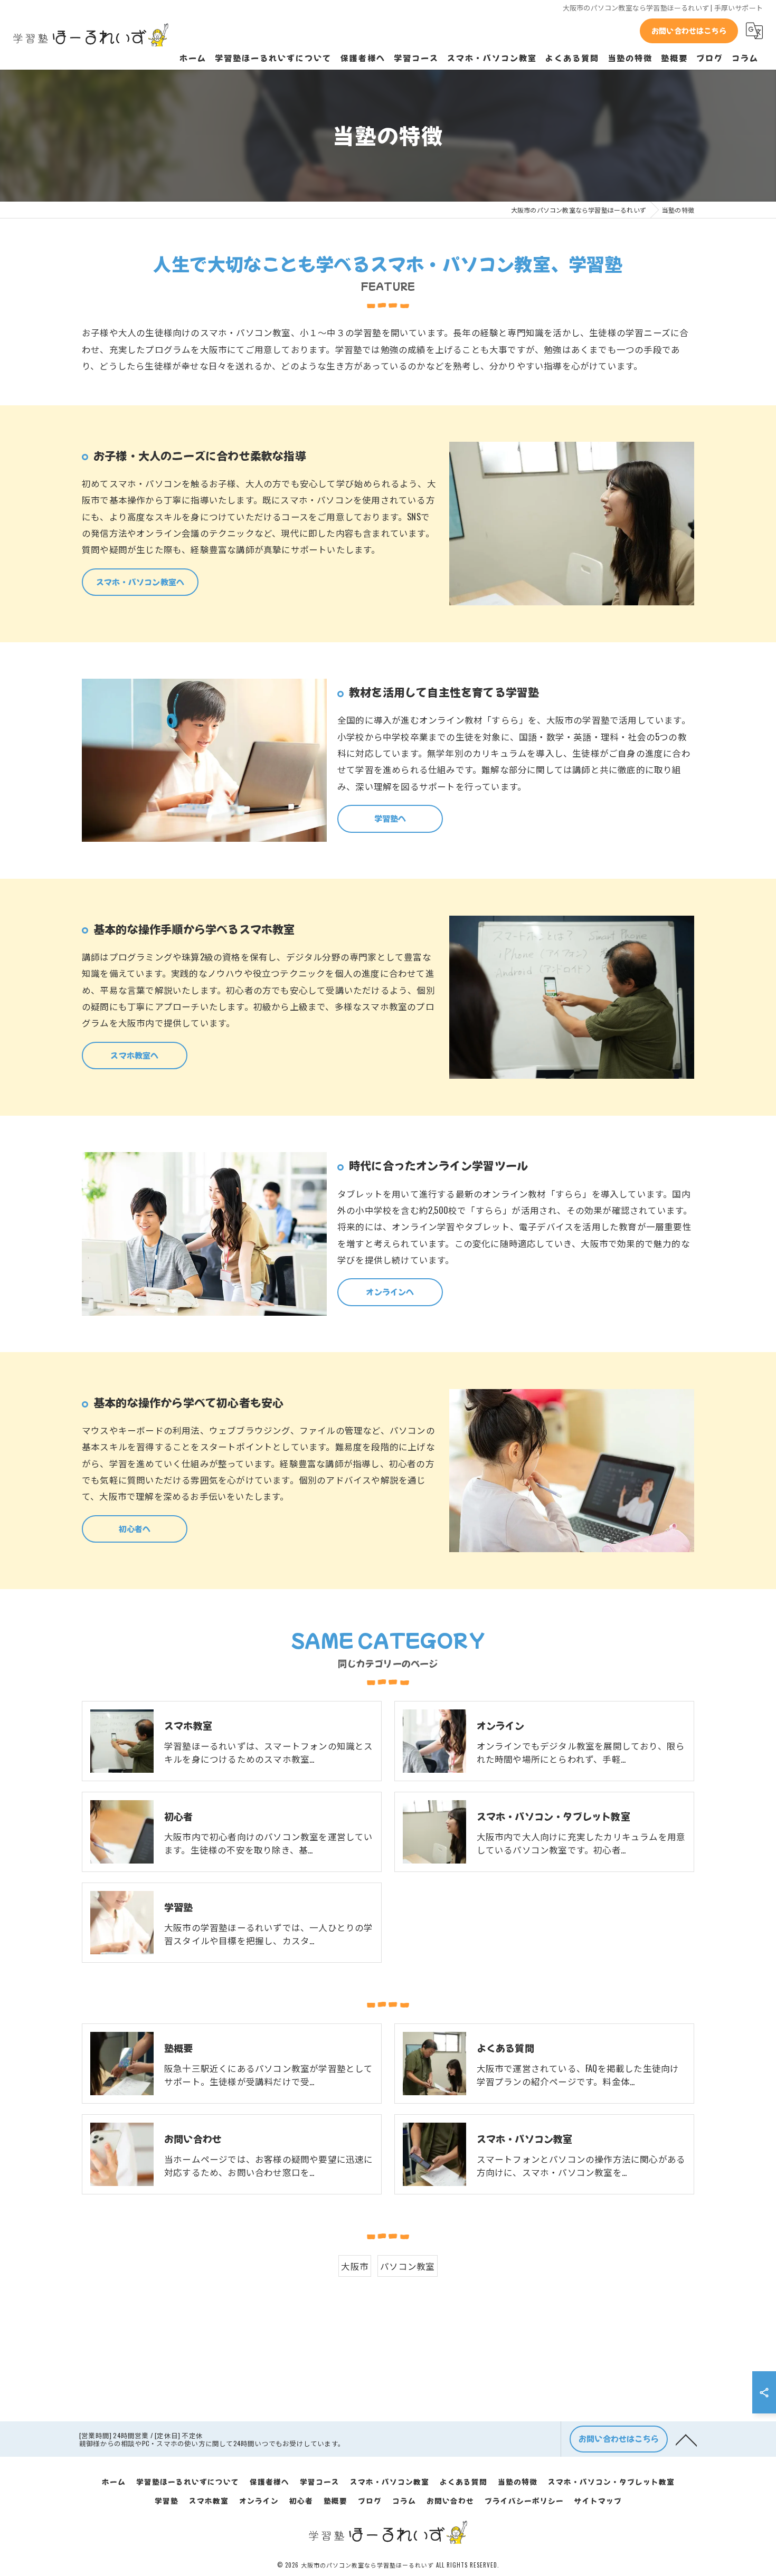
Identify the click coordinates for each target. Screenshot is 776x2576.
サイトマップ (598, 2501)
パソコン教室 (407, 2266)
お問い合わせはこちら (689, 31)
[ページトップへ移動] (686, 2439)
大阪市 (355, 2266)
